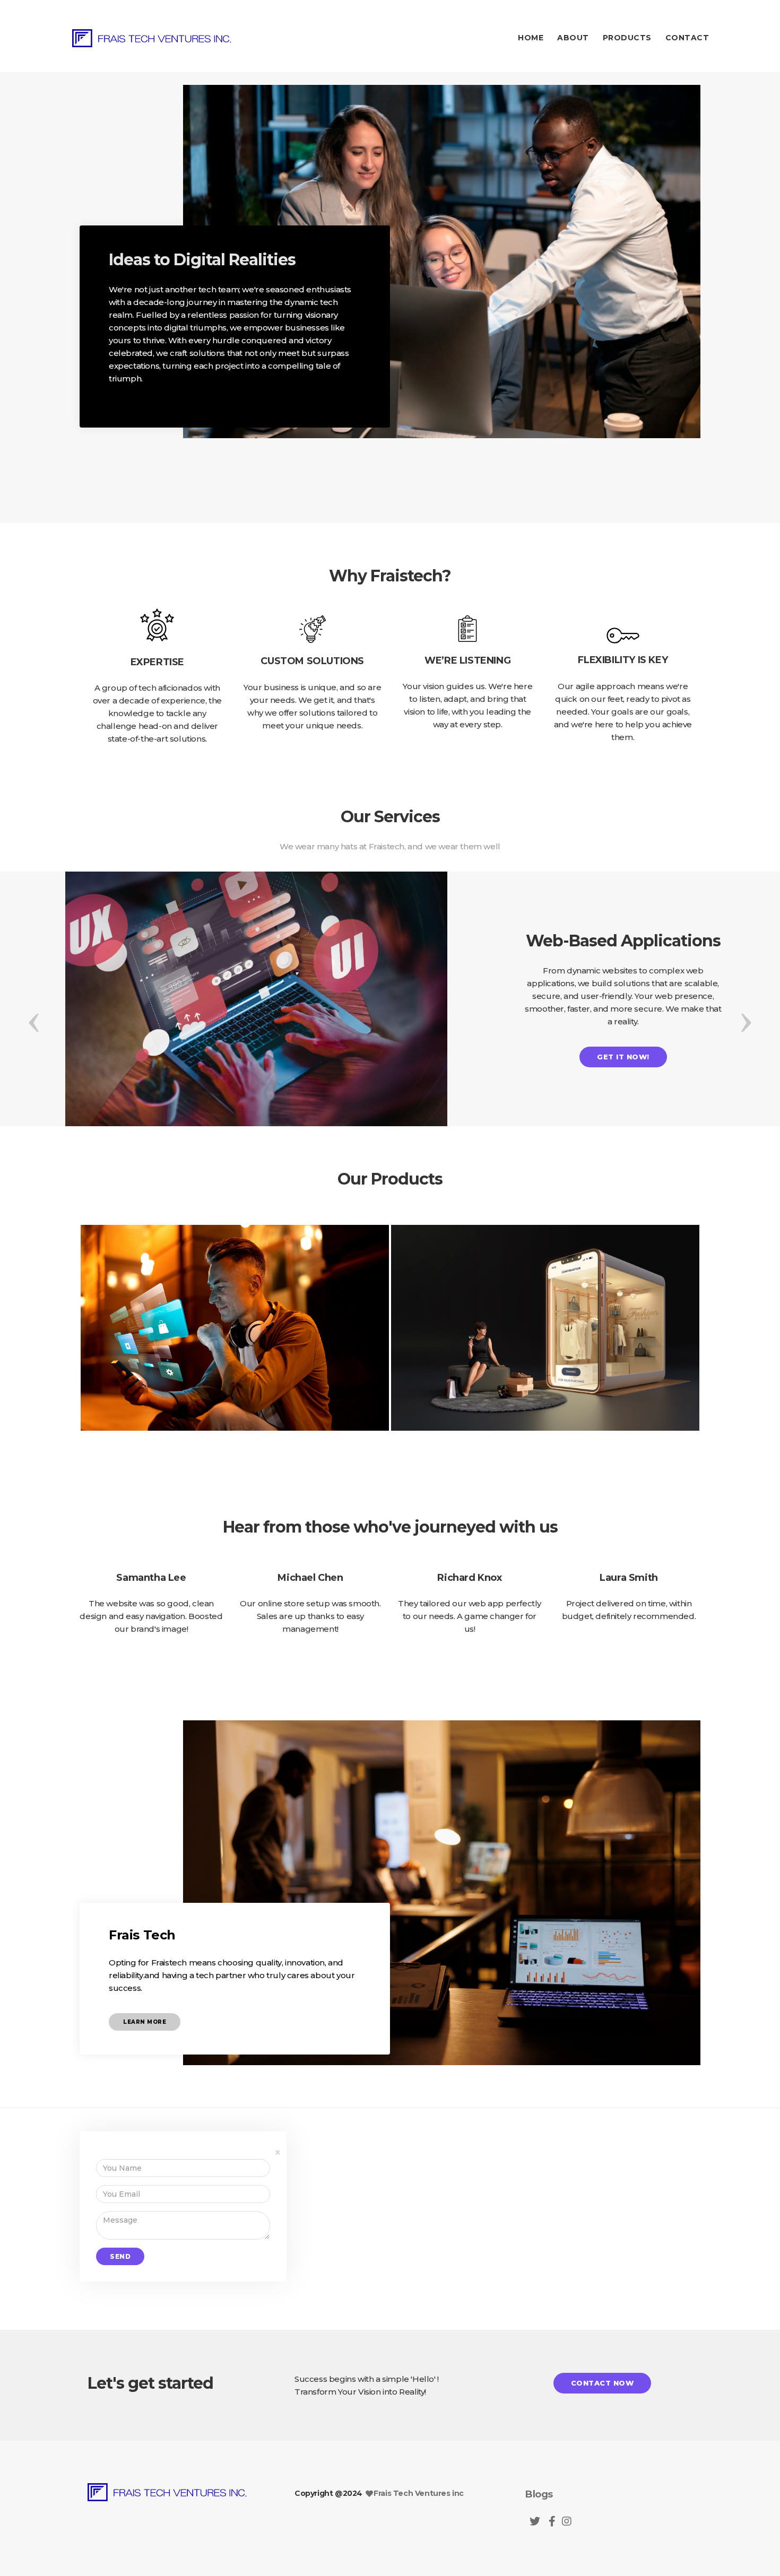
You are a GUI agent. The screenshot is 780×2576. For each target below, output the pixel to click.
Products (627, 38)
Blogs (539, 2494)
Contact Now (603, 2383)
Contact (687, 38)
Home (531, 38)
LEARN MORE (145, 2022)
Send (120, 2256)
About (573, 38)
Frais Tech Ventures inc (419, 2493)
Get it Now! (623, 1057)
